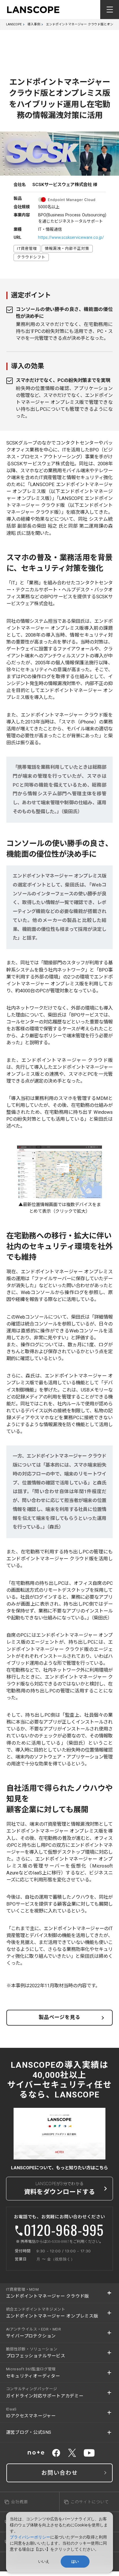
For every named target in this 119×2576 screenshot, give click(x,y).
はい (75, 2561)
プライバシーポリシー (30, 2537)
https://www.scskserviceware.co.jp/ (71, 237)
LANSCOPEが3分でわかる (60, 2188)
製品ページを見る (59, 2017)
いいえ (44, 2561)
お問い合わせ (59, 2473)
